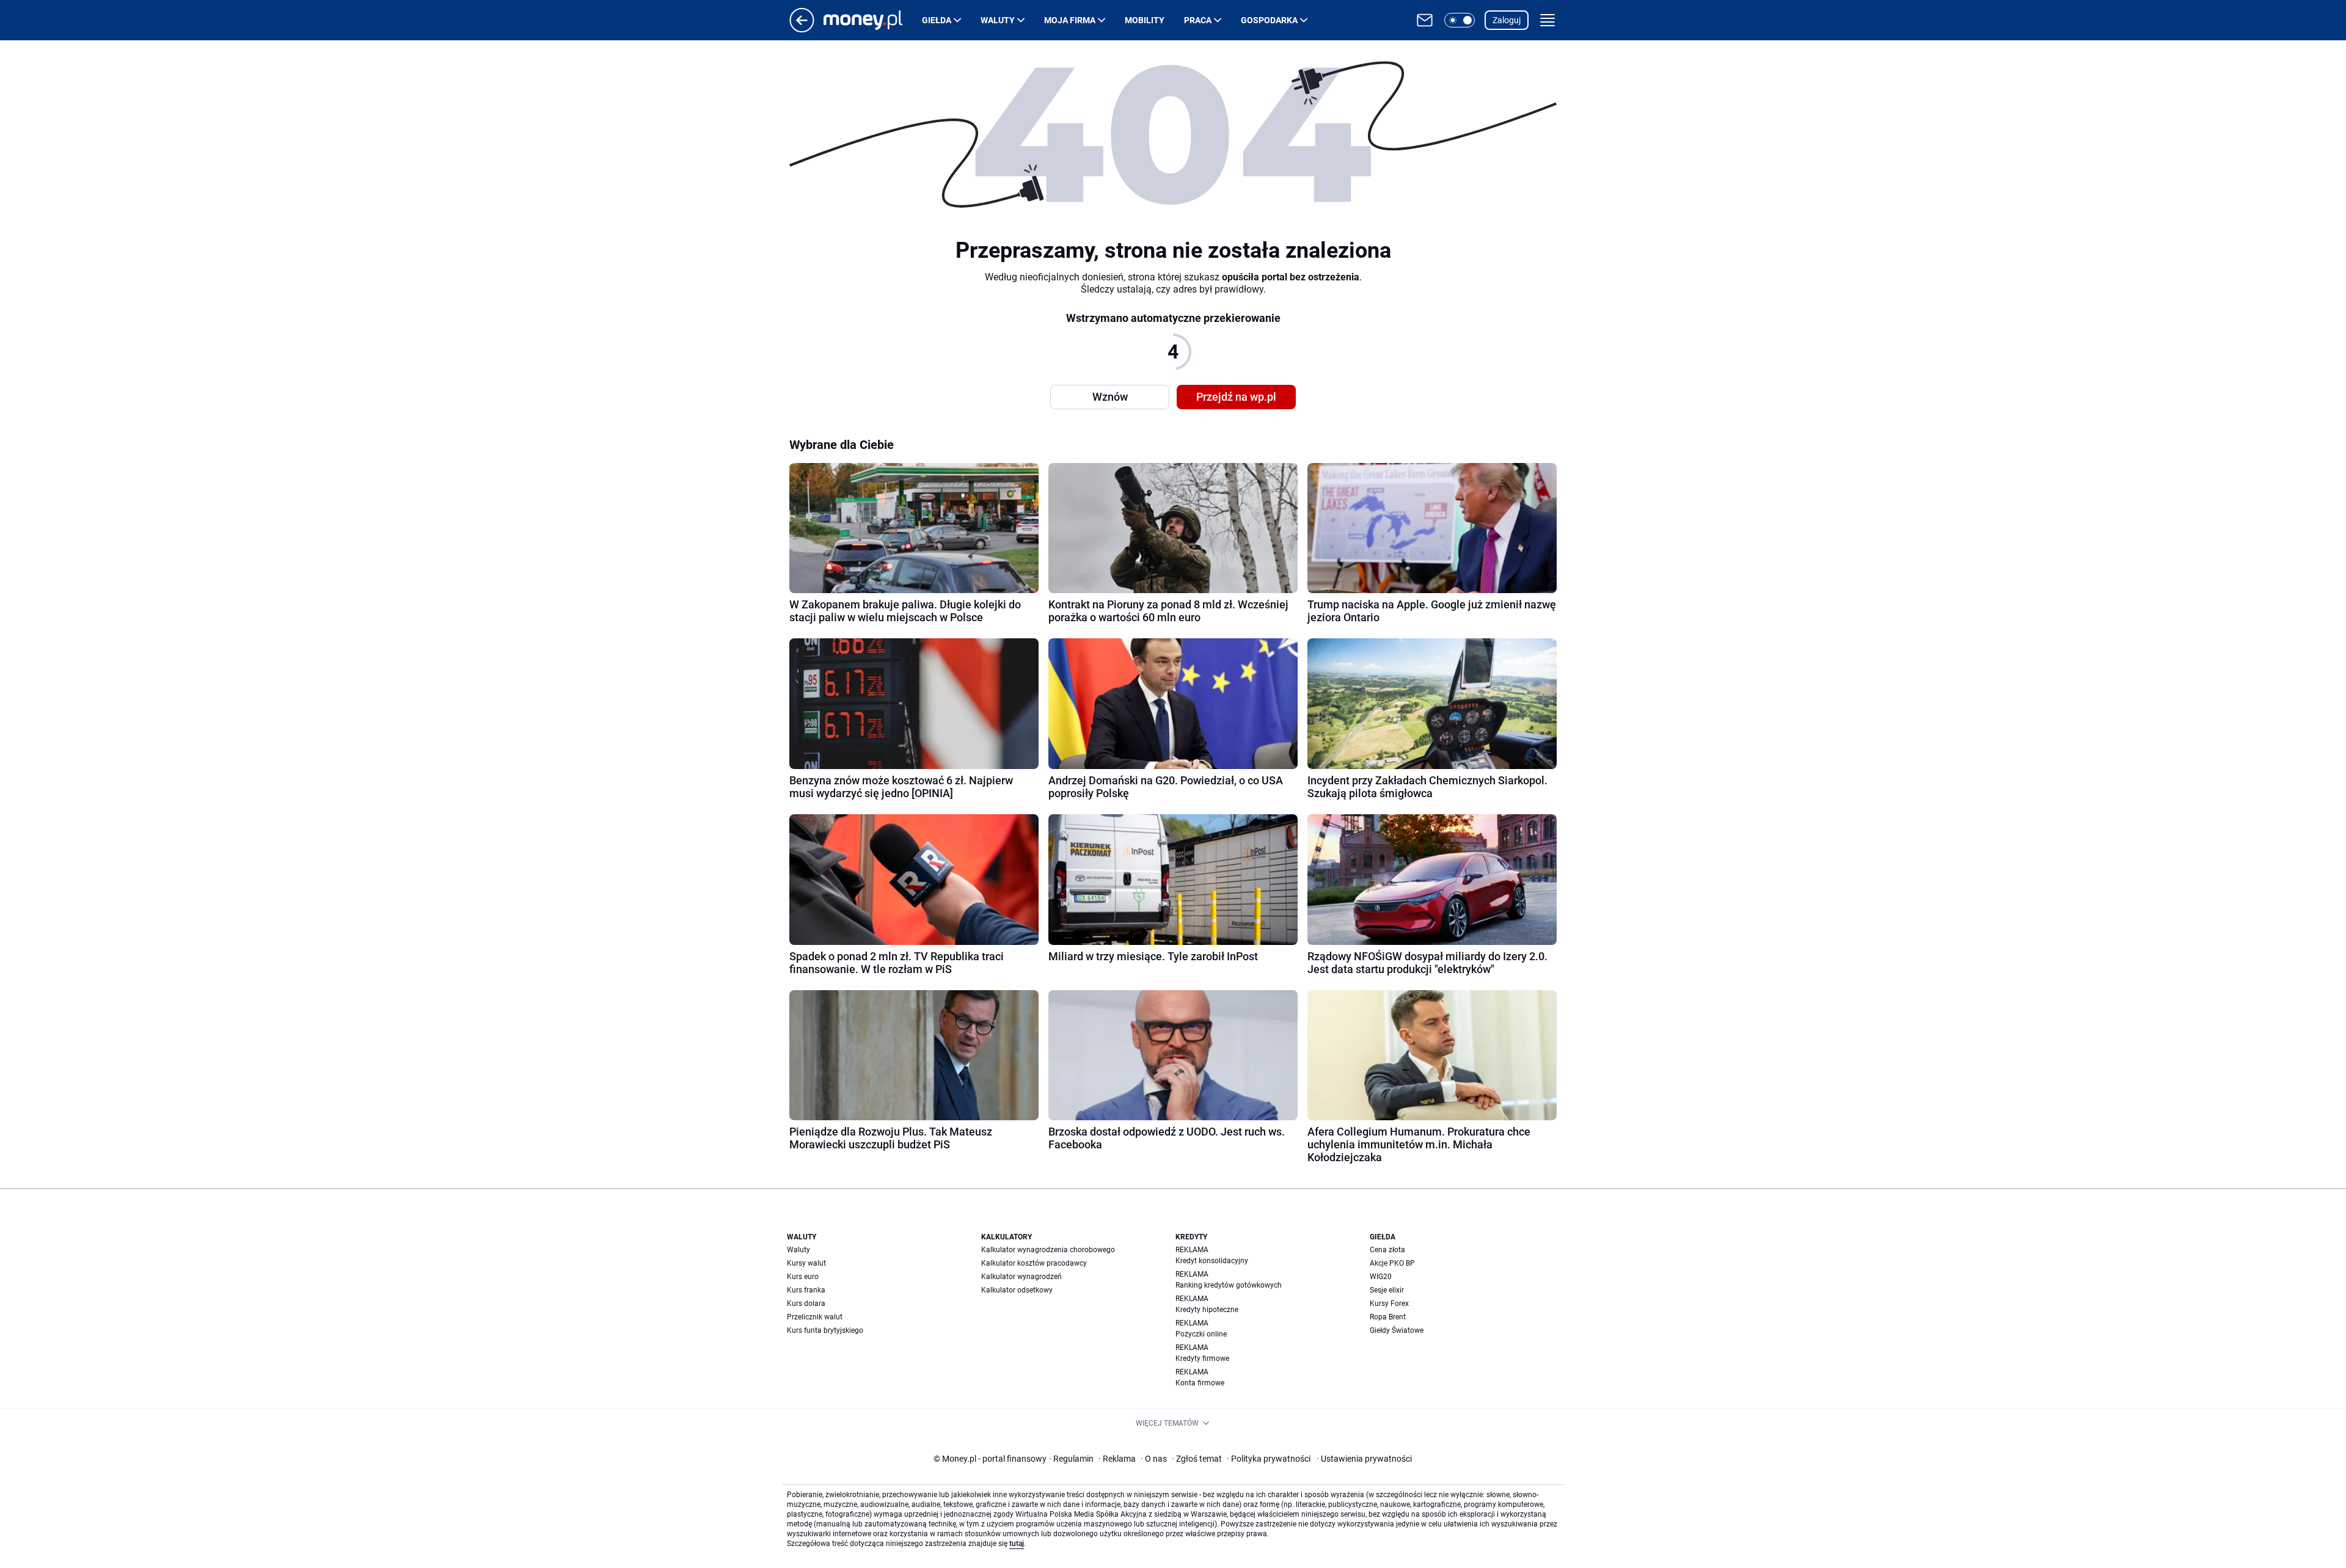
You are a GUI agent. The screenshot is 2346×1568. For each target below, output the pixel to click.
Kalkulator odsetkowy (1017, 1290)
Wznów (1110, 397)
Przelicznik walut (815, 1317)
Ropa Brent (1388, 1317)
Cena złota (1387, 1250)
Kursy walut (806, 1263)
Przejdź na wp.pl (1236, 397)
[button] (1460, 20)
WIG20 (1381, 1277)
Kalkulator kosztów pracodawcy (1034, 1263)
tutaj (1017, 1544)
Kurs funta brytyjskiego (825, 1330)
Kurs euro (803, 1277)
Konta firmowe (1200, 1383)
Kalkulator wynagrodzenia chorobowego (1048, 1250)
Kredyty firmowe (1202, 1358)
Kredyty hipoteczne (1207, 1310)
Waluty (998, 20)
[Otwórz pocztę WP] (1425, 20)
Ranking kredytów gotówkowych (1229, 1285)
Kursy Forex (1389, 1304)
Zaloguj (1507, 20)
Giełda (937, 20)
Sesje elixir (1387, 1290)
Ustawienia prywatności (1364, 1459)
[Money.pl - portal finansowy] (873, 20)
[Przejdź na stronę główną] (802, 29)
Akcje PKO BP (1392, 1263)
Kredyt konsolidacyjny (1212, 1261)
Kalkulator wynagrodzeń (1021, 1277)
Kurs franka (806, 1290)
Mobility (1145, 20)
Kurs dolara (806, 1304)
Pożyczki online (1201, 1334)
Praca (1198, 20)
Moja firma (1070, 20)
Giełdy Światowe (1397, 1330)
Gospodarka (1269, 20)
